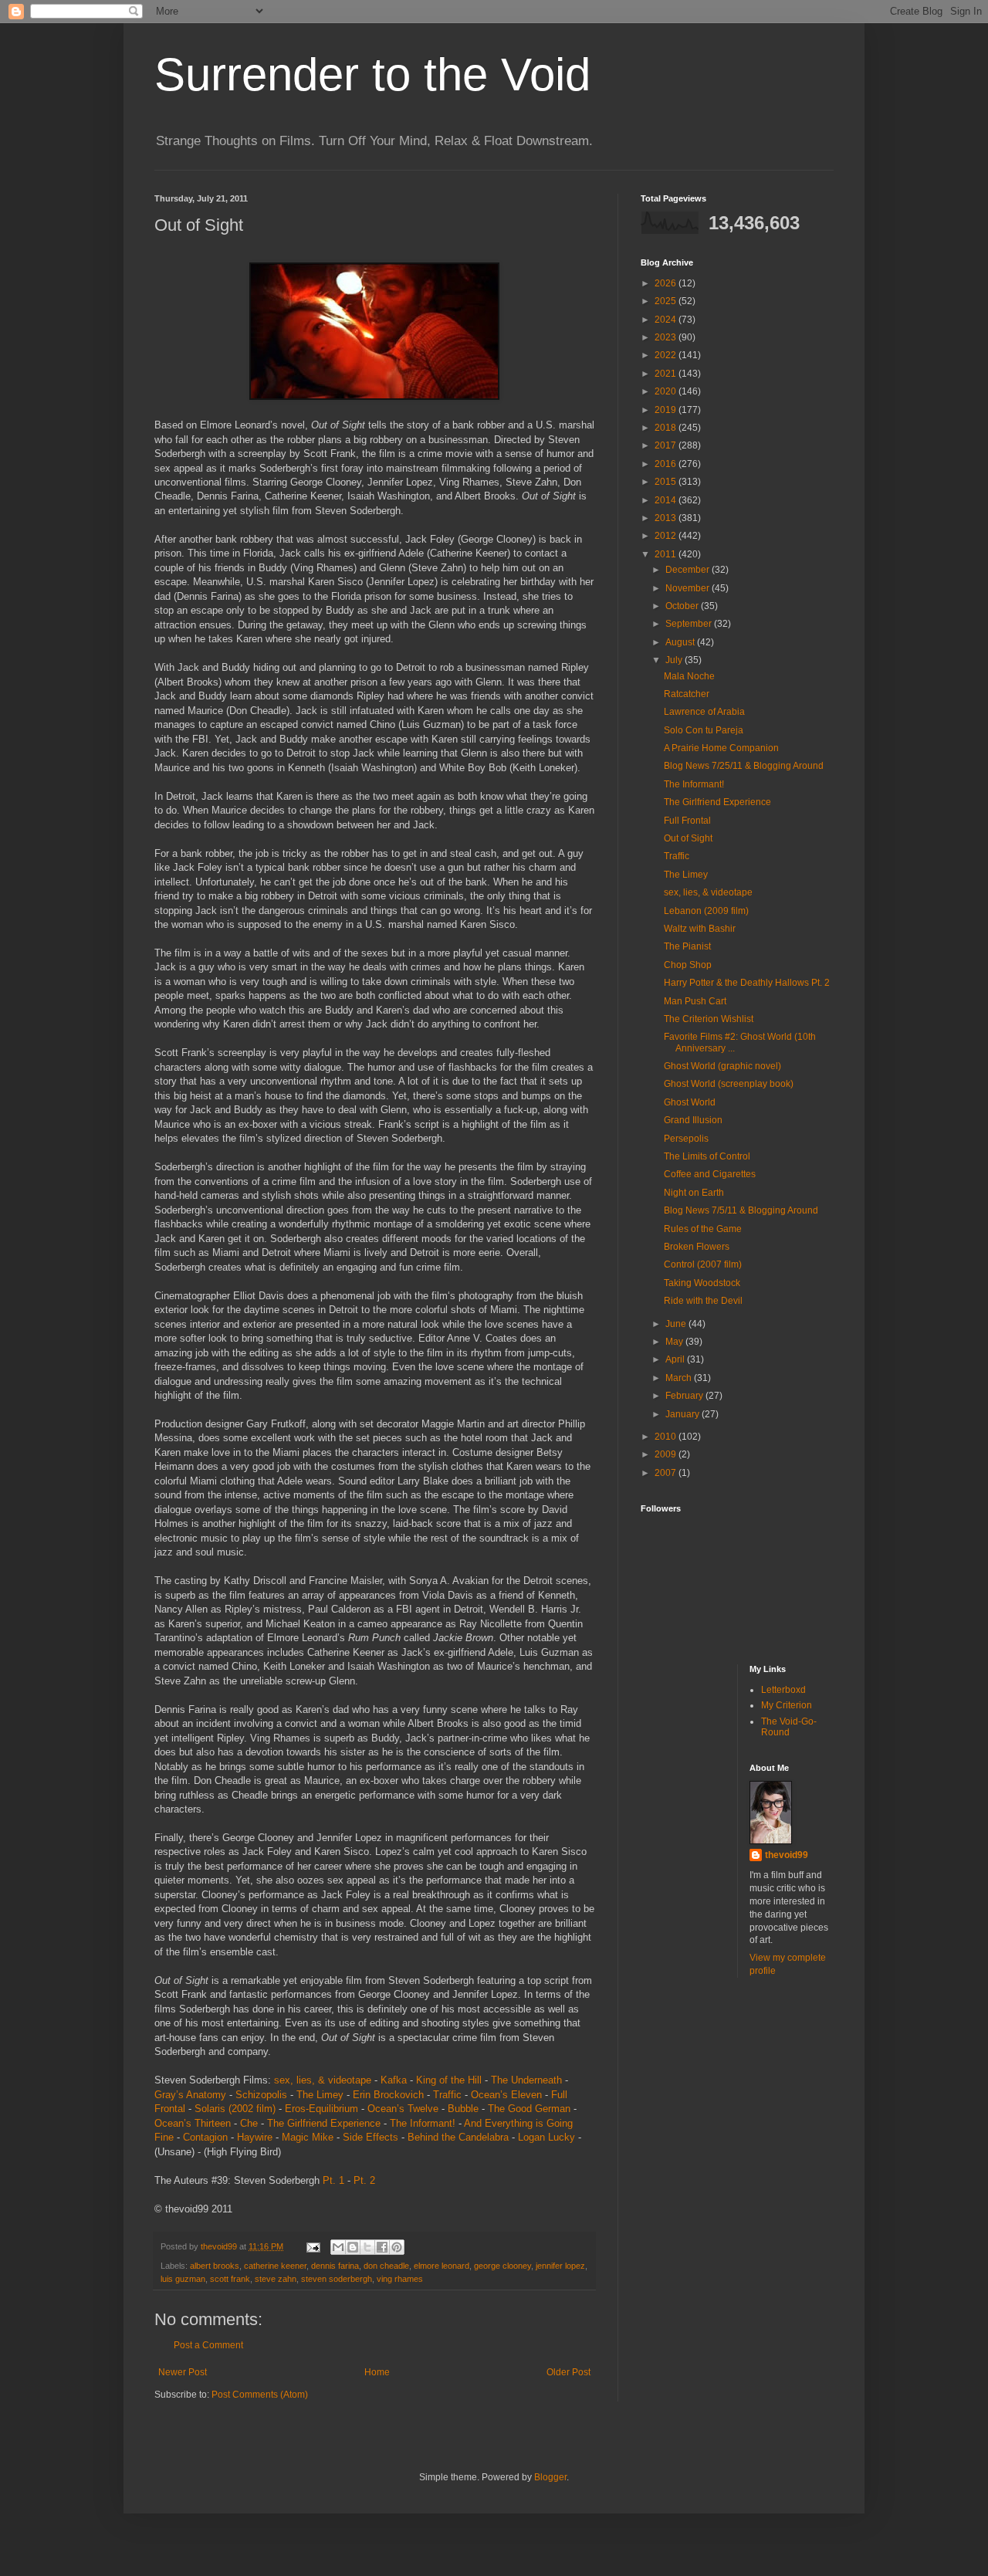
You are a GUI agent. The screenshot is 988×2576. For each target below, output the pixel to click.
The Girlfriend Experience (324, 2123)
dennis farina (335, 2266)
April (676, 1359)
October (683, 606)
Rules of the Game (703, 1229)
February (685, 1396)
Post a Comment (208, 2345)
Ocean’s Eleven (506, 2095)
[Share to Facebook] (382, 2247)
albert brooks (215, 2266)
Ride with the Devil (703, 1301)
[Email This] (338, 2247)
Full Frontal (687, 821)
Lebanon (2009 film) (706, 911)
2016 (667, 464)
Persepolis (686, 1139)
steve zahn (276, 2279)
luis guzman (183, 2279)
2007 (667, 1473)
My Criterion (787, 1705)
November (689, 588)
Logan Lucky (546, 2137)
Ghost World (690, 1102)
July (675, 660)
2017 (667, 445)
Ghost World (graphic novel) (722, 1066)
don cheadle (386, 2266)
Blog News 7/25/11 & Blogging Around (744, 766)
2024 (667, 320)
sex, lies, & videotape (323, 2080)
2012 (667, 536)
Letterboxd (783, 1690)
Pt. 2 (364, 2180)
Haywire (255, 2137)
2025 (667, 301)
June (677, 1324)
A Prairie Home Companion (721, 748)
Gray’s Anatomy (190, 2095)
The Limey (320, 2095)
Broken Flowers (697, 1247)
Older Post (568, 2372)
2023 (667, 337)
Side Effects (370, 2137)
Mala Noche (689, 676)
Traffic (447, 2095)
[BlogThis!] (353, 2247)
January (683, 1414)
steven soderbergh (337, 2279)
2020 (667, 391)
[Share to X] (367, 2247)
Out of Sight (688, 838)
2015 (667, 482)
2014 (667, 500)
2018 (667, 428)
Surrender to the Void (372, 74)
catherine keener (275, 2266)
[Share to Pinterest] (397, 2247)
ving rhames (400, 2279)
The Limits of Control (707, 1156)
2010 (667, 1437)
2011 (667, 554)
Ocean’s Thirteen (193, 2123)
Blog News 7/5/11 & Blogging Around (741, 1210)
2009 (667, 1454)
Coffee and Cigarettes (710, 1174)
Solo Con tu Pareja (704, 730)
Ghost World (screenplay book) (729, 1084)
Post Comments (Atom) (260, 2395)
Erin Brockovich (388, 2095)
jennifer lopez (560, 2266)
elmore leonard (442, 2266)
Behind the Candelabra (458, 2137)
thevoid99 (787, 1855)
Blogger (550, 2477)
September (690, 624)
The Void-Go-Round (789, 1727)
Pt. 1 (333, 2180)
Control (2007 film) (703, 1264)
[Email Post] (313, 2246)
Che (249, 2123)
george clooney (502, 2266)
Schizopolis (261, 2095)
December (689, 570)
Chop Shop (688, 965)
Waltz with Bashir (700, 929)
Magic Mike (308, 2137)
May (675, 1342)
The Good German (529, 2109)
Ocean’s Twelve (403, 2109)
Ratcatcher (687, 694)
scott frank (230, 2279)
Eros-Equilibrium (321, 2109)
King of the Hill (449, 2080)
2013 (667, 518)
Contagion (205, 2137)
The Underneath (526, 2080)
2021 (667, 374)
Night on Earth (694, 1193)
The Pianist (687, 946)
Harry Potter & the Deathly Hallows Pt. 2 (747, 983)
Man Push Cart (695, 1001)
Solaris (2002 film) (235, 2109)
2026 (667, 283)
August (681, 642)
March (680, 1378)
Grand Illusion (693, 1120)
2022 (667, 355)
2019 (667, 410)
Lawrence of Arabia (704, 712)
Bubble (463, 2109)
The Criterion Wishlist (709, 1019)
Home (377, 2372)
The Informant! (423, 2123)
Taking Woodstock (702, 1283)
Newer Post (183, 2372)
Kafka (394, 2080)
